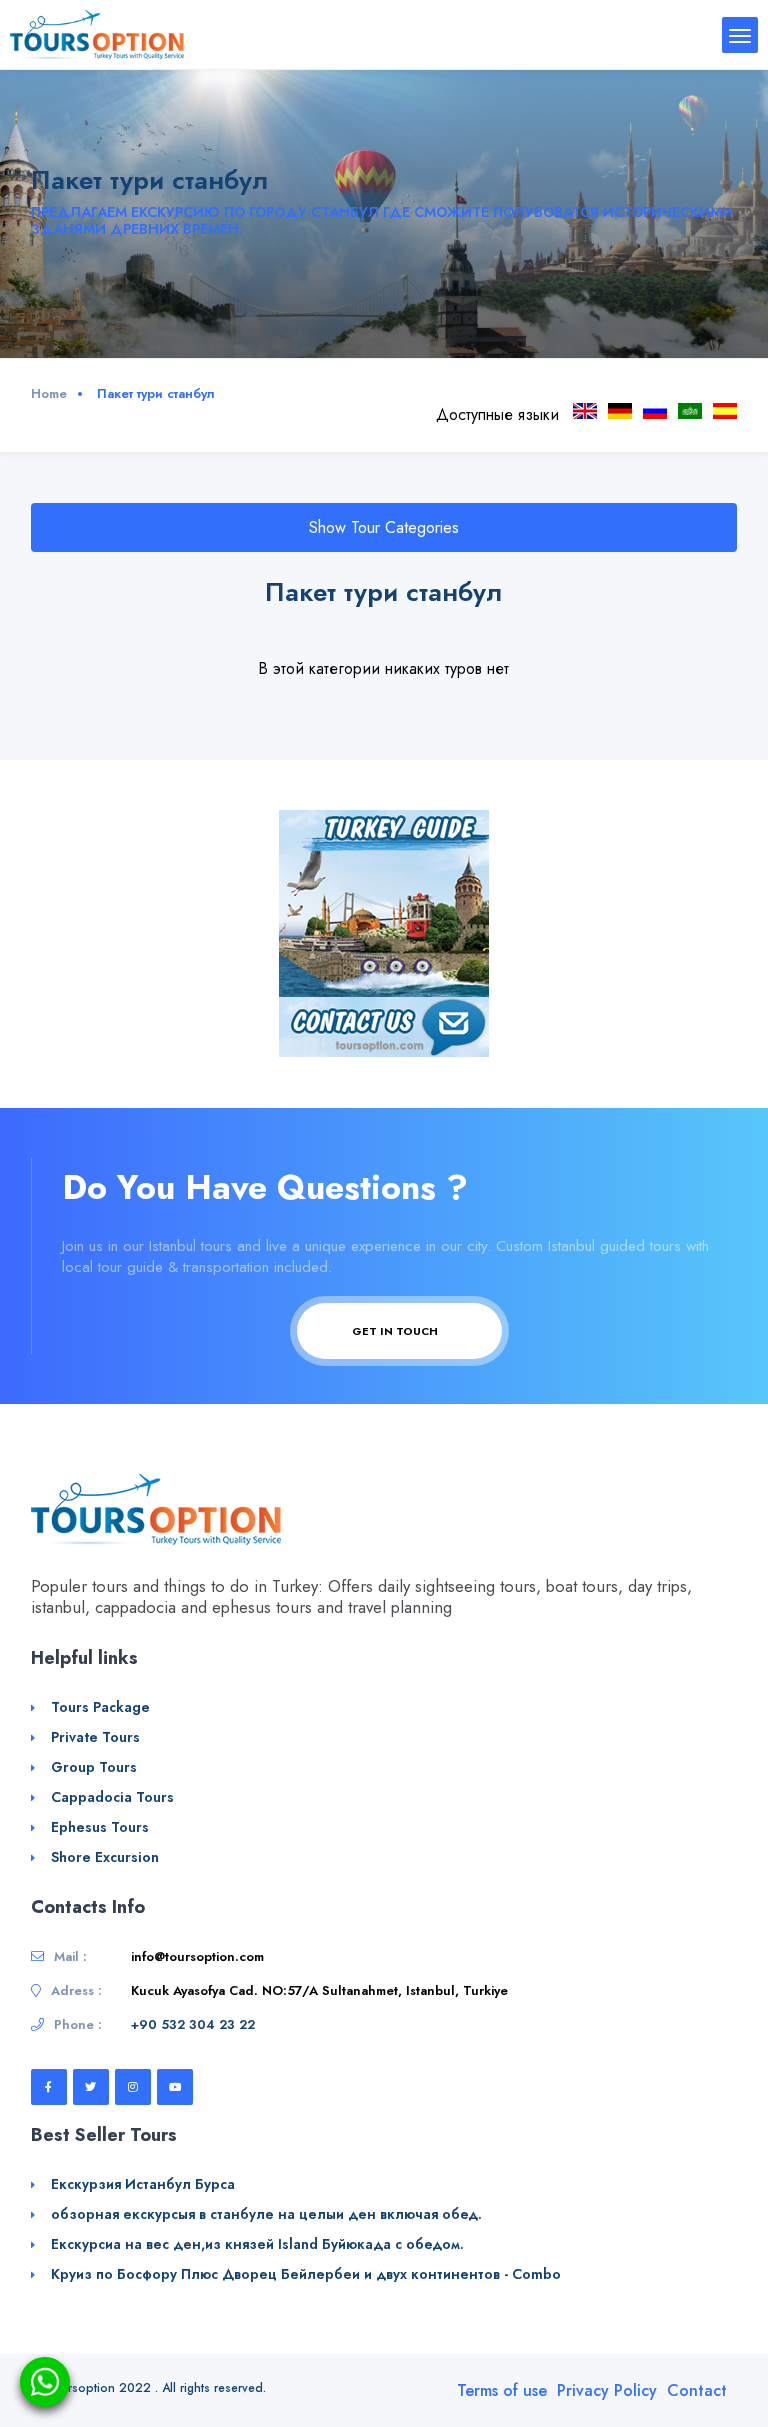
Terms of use (502, 2390)
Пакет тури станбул (655, 411)
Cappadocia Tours (112, 1797)
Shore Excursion (105, 1857)
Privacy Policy (607, 2390)
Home (49, 393)
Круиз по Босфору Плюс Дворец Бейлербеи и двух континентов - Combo (306, 2274)
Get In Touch (396, 1331)
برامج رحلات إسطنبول (690, 411)
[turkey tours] (97, 33)
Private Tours (95, 1737)
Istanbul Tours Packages (585, 411)
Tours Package (100, 1707)
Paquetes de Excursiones (725, 411)
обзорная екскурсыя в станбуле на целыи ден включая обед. (266, 2214)
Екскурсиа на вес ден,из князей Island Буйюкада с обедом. (257, 2244)
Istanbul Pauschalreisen (620, 411)
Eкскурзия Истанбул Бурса (143, 2184)
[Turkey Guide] (384, 901)
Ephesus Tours (100, 1827)
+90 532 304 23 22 (193, 2024)
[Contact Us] (384, 1024)
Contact (697, 2390)
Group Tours (94, 1767)
